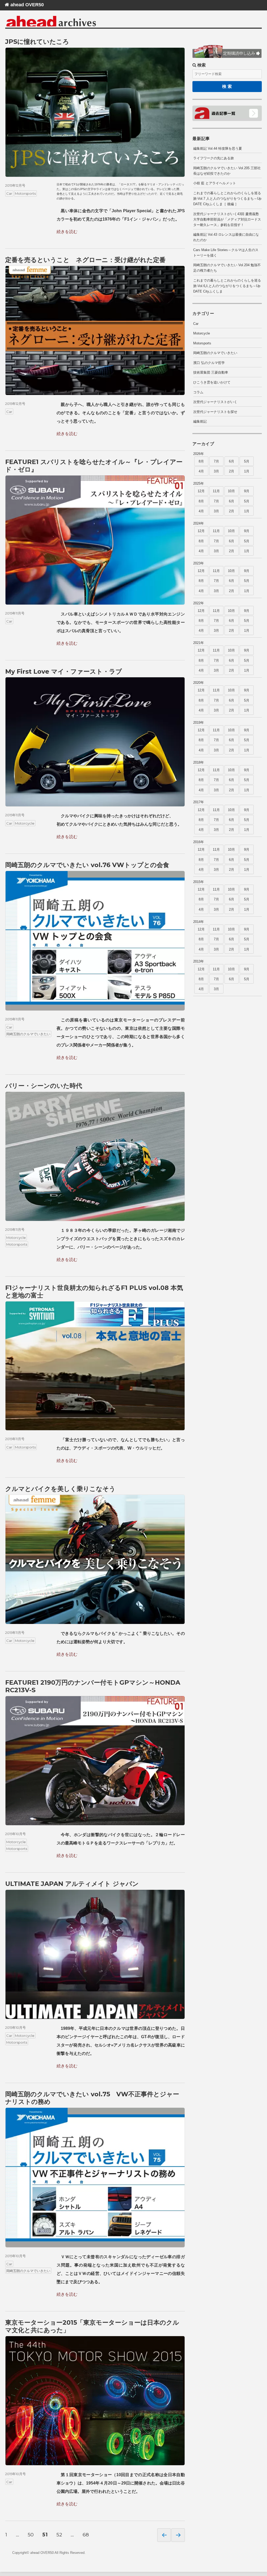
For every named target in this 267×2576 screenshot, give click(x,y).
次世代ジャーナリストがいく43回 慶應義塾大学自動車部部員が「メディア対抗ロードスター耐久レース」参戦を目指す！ (227, 219)
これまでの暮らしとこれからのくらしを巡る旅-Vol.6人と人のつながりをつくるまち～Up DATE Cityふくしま (227, 286)
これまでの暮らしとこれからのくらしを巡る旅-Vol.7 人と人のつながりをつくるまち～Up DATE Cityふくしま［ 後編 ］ (227, 199)
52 (59, 2535)
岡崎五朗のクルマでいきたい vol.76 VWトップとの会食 (87, 865)
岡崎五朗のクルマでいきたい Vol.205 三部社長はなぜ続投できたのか (227, 171)
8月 (201, 461)
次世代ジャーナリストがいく (215, 402)
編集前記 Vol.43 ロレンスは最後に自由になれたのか (226, 237)
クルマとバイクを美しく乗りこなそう (60, 1489)
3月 (216, 471)
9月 (247, 491)
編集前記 (200, 421)
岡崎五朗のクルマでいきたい (28, 1034)
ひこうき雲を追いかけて (212, 382)
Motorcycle (25, 823)
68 (86, 2535)
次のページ (178, 2535)
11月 (216, 491)
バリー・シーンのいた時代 (44, 1086)
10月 (231, 491)
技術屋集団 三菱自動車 (211, 372)
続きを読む (67, 232)
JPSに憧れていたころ (37, 42)
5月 (247, 461)
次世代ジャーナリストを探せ (215, 412)
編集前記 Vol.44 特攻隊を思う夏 (218, 148)
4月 (201, 471)
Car (9, 193)
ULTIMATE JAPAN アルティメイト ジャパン (72, 1884)
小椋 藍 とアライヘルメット (215, 183)
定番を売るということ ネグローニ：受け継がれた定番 (85, 260)
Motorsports (25, 193)
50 (31, 2535)
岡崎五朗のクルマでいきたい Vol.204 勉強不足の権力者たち (227, 268)
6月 (232, 461)
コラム (198, 392)
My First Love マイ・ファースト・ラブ (64, 671)
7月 (216, 461)
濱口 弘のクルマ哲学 (209, 363)
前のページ (164, 2535)
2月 (232, 471)
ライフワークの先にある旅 (214, 158)
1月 (247, 471)
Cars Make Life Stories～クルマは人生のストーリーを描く (226, 253)
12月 (201, 491)
